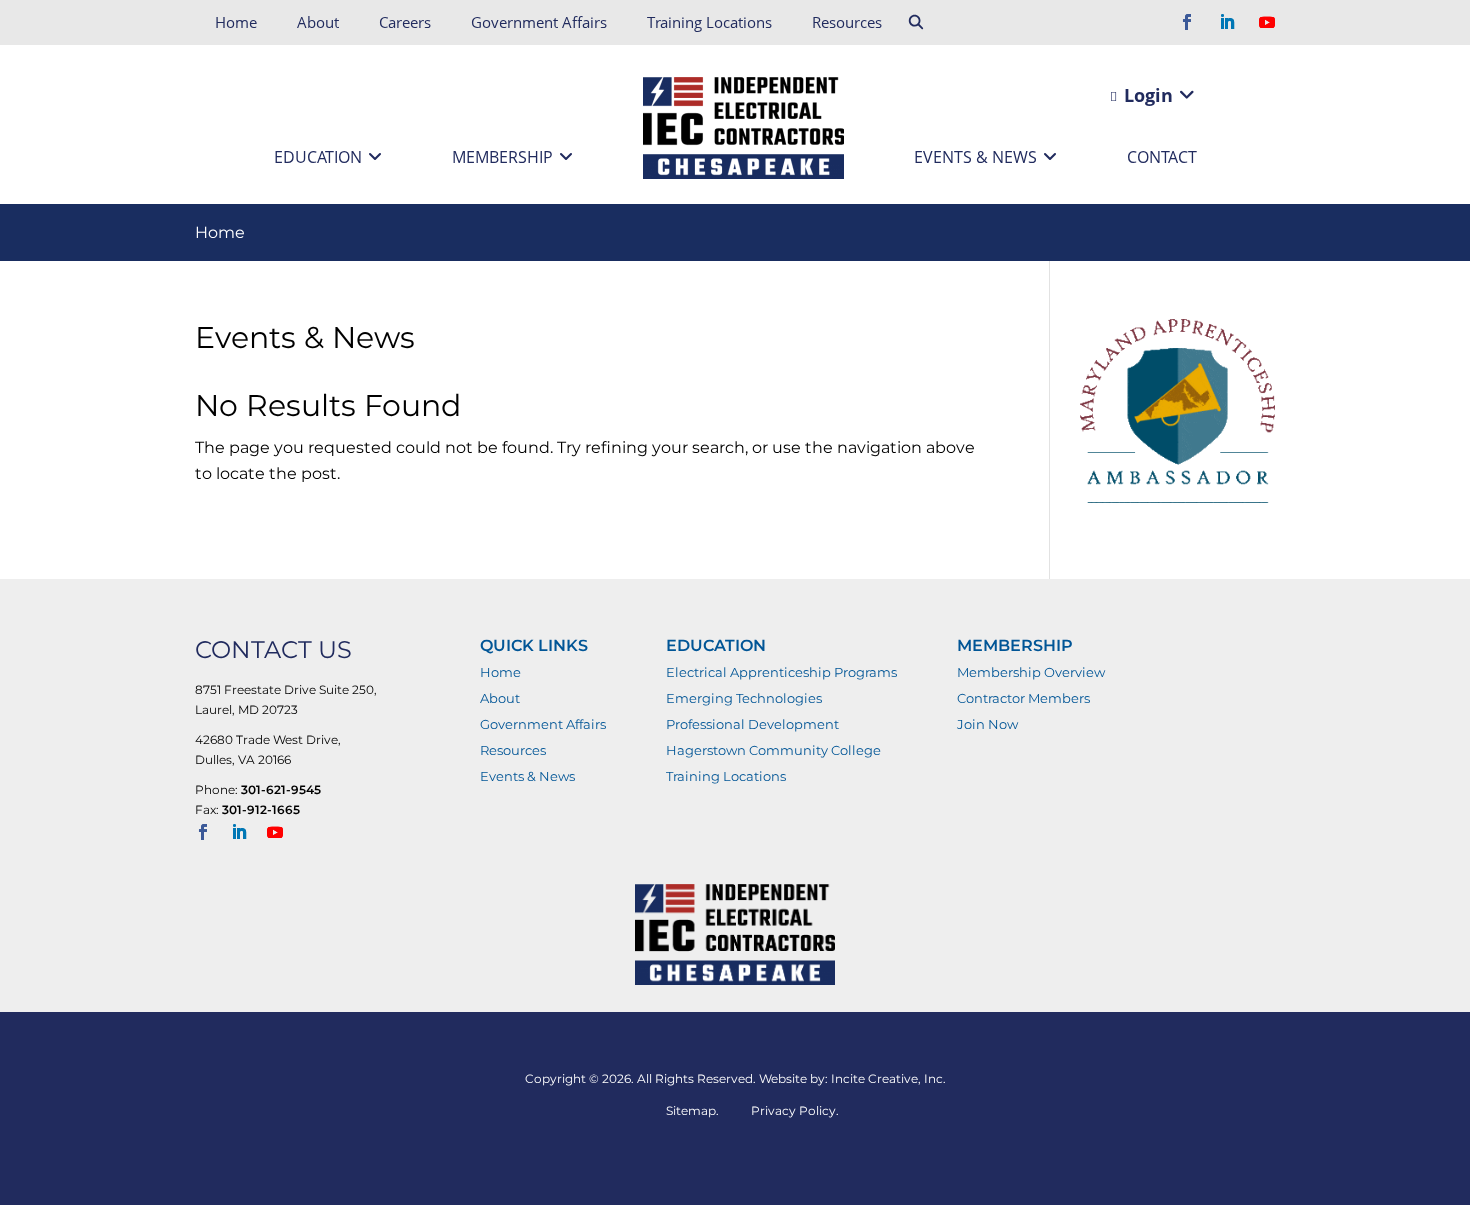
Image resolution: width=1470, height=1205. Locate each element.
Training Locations (709, 22)
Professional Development (752, 724)
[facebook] (1187, 24)
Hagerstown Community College (773, 750)
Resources (847, 22)
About (318, 22)
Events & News (975, 157)
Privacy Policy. (795, 1110)
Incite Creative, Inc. (888, 1078)
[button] (917, 23)
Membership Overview (1031, 672)
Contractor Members (1023, 698)
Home (236, 22)
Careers (405, 22)
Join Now (987, 724)
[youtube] (1267, 24)
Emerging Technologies (744, 698)
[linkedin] (1227, 24)
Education (318, 157)
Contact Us (273, 649)
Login (1146, 95)
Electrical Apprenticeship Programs (781, 672)
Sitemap (691, 1110)
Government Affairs (539, 22)
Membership (502, 157)
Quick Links (534, 645)
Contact (1162, 157)
